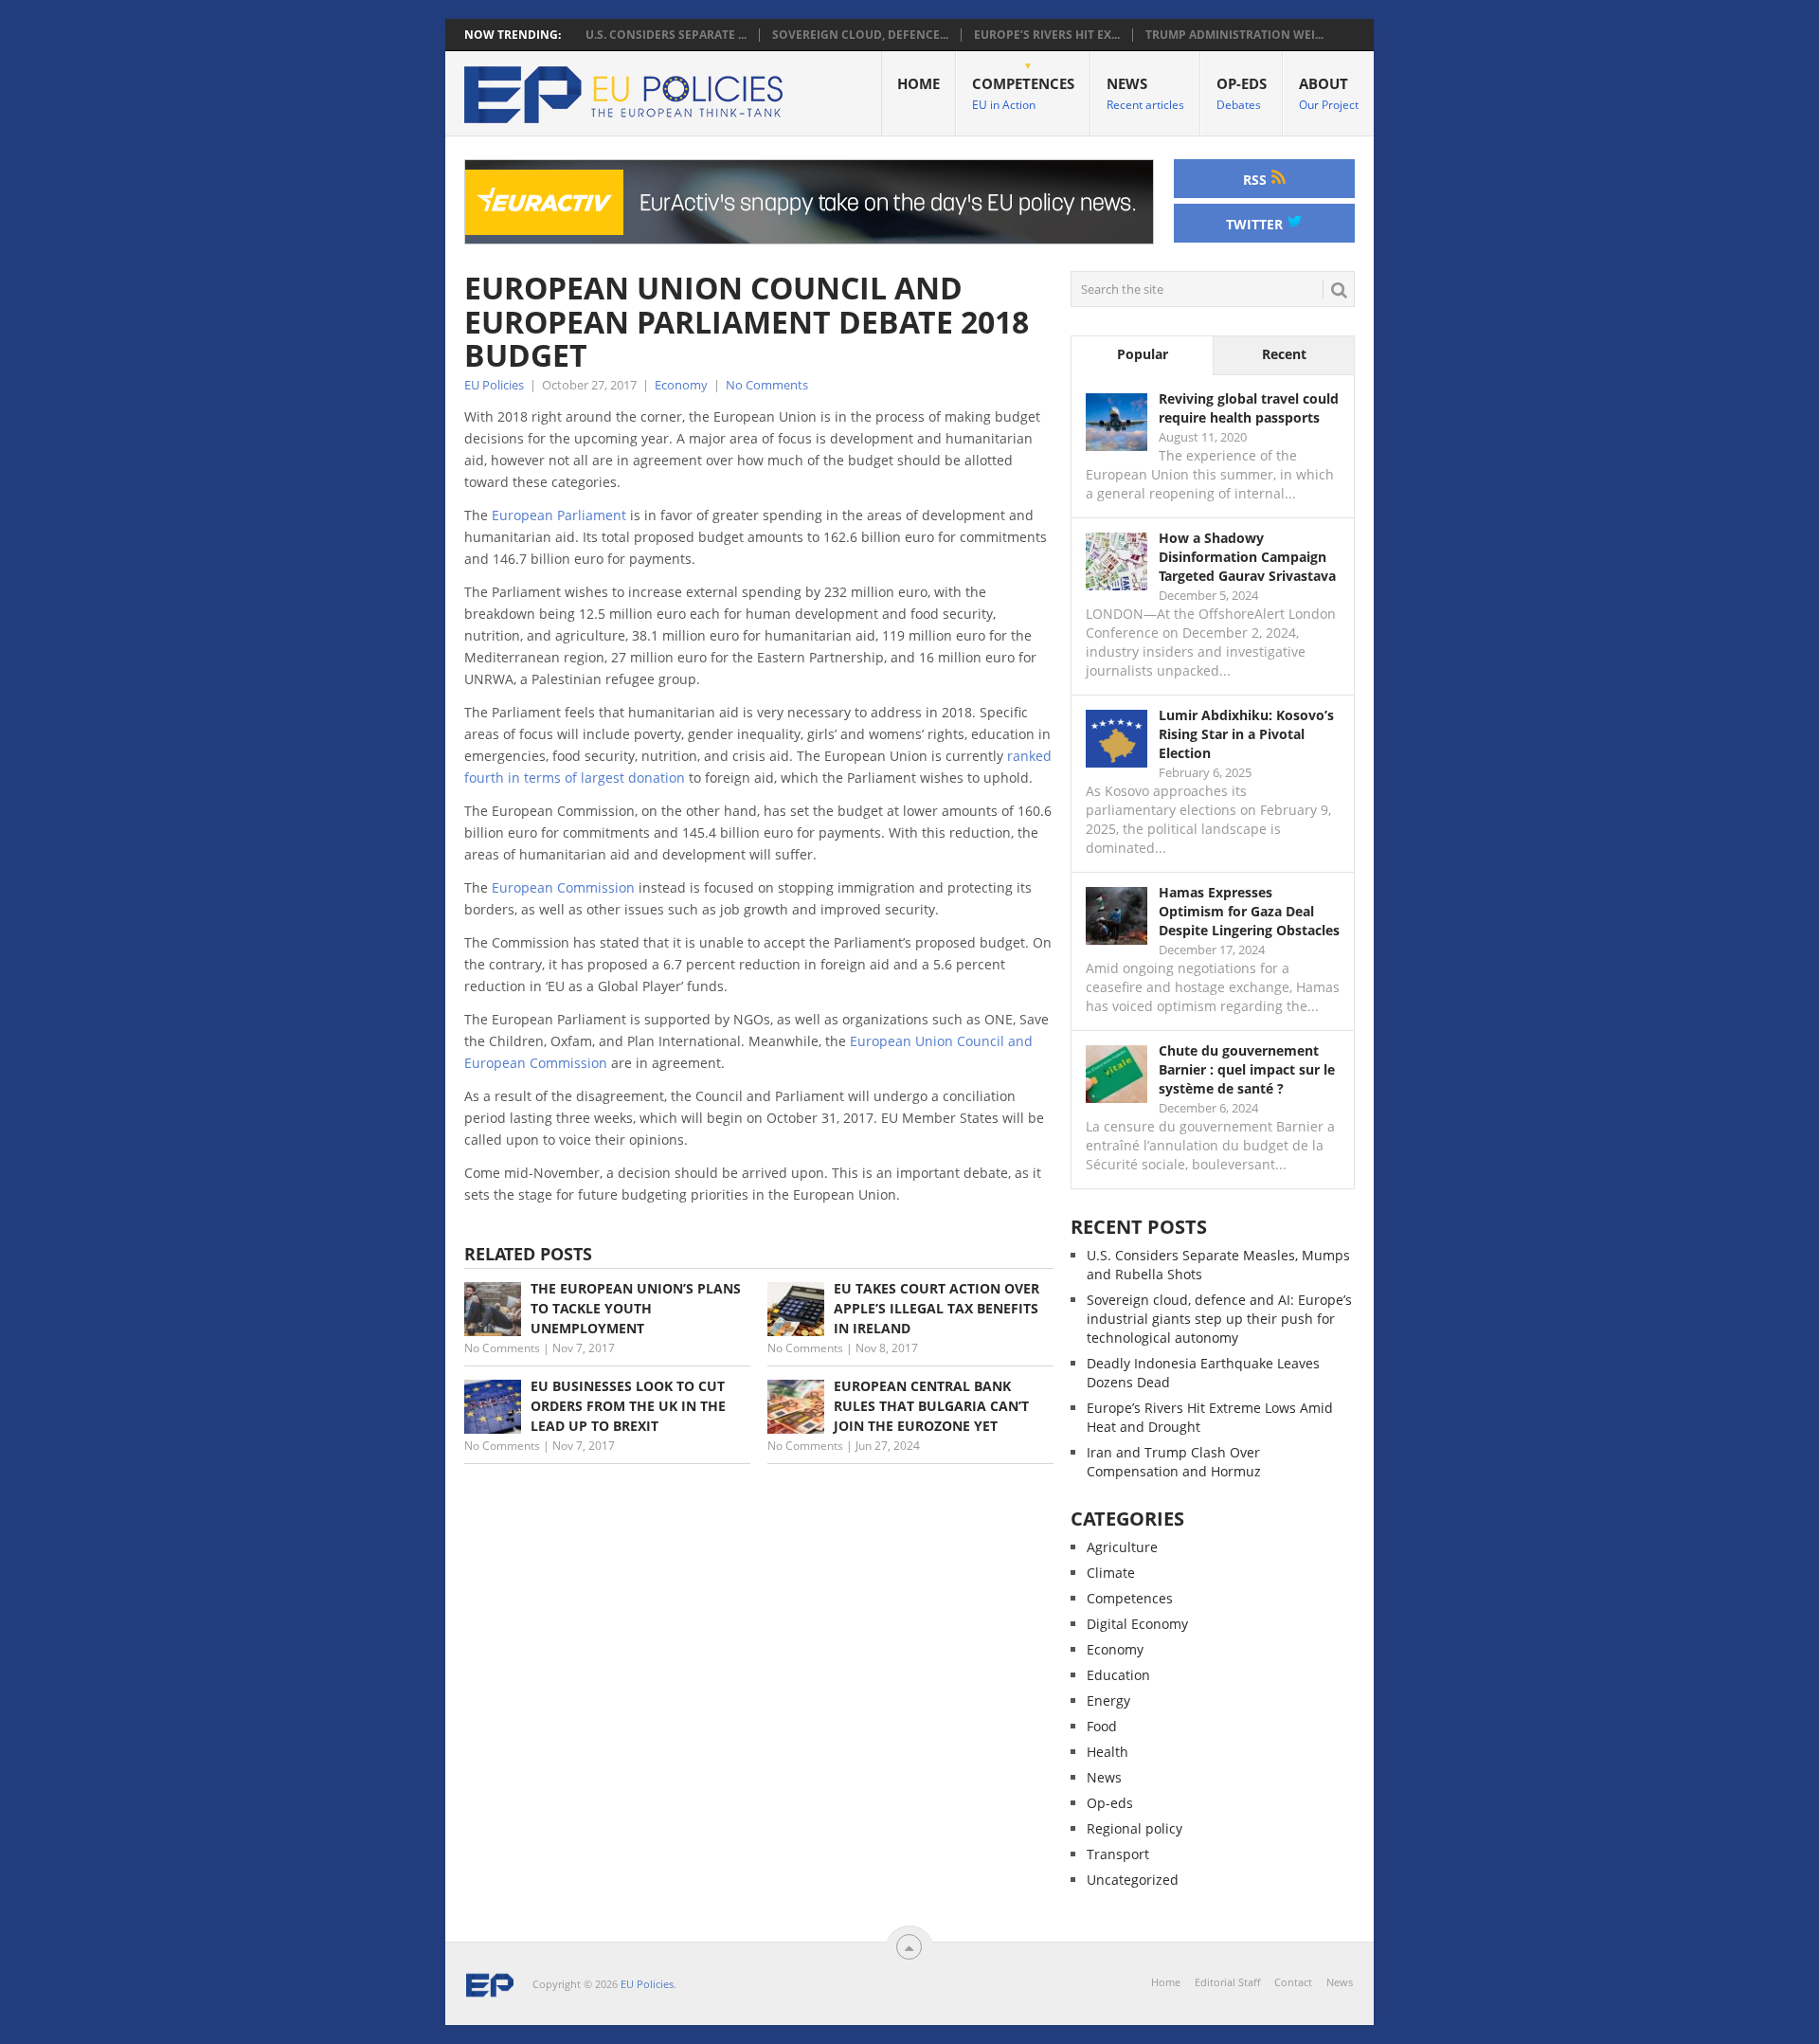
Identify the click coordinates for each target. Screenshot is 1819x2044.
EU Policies (494, 385)
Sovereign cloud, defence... (860, 35)
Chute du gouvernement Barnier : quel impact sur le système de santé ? (1247, 1069)
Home (919, 83)
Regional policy (1135, 1828)
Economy (681, 385)
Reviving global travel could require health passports (1249, 408)
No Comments (767, 385)
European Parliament (559, 515)
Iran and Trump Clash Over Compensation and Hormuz (1174, 1462)
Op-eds (1242, 93)
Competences (1023, 93)
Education (1118, 1675)
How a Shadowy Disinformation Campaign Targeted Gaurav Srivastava (1247, 557)
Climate (1111, 1573)
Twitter (1256, 224)
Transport (1118, 1854)
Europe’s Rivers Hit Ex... (1047, 35)
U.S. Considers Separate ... (666, 35)
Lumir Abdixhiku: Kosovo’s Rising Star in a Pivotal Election (1246, 734)
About (1329, 93)
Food (1102, 1726)
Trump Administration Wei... (1234, 35)
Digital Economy (1137, 1624)
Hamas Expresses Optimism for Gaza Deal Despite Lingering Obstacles (1249, 911)
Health (1108, 1752)
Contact (1293, 1982)
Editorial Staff (1227, 1982)
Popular (1143, 354)
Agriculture (1122, 1547)
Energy (1108, 1700)
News (1145, 93)
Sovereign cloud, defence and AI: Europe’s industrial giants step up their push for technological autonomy (1219, 1319)
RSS (1257, 180)
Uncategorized (1133, 1880)
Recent (1284, 354)
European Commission (563, 887)
